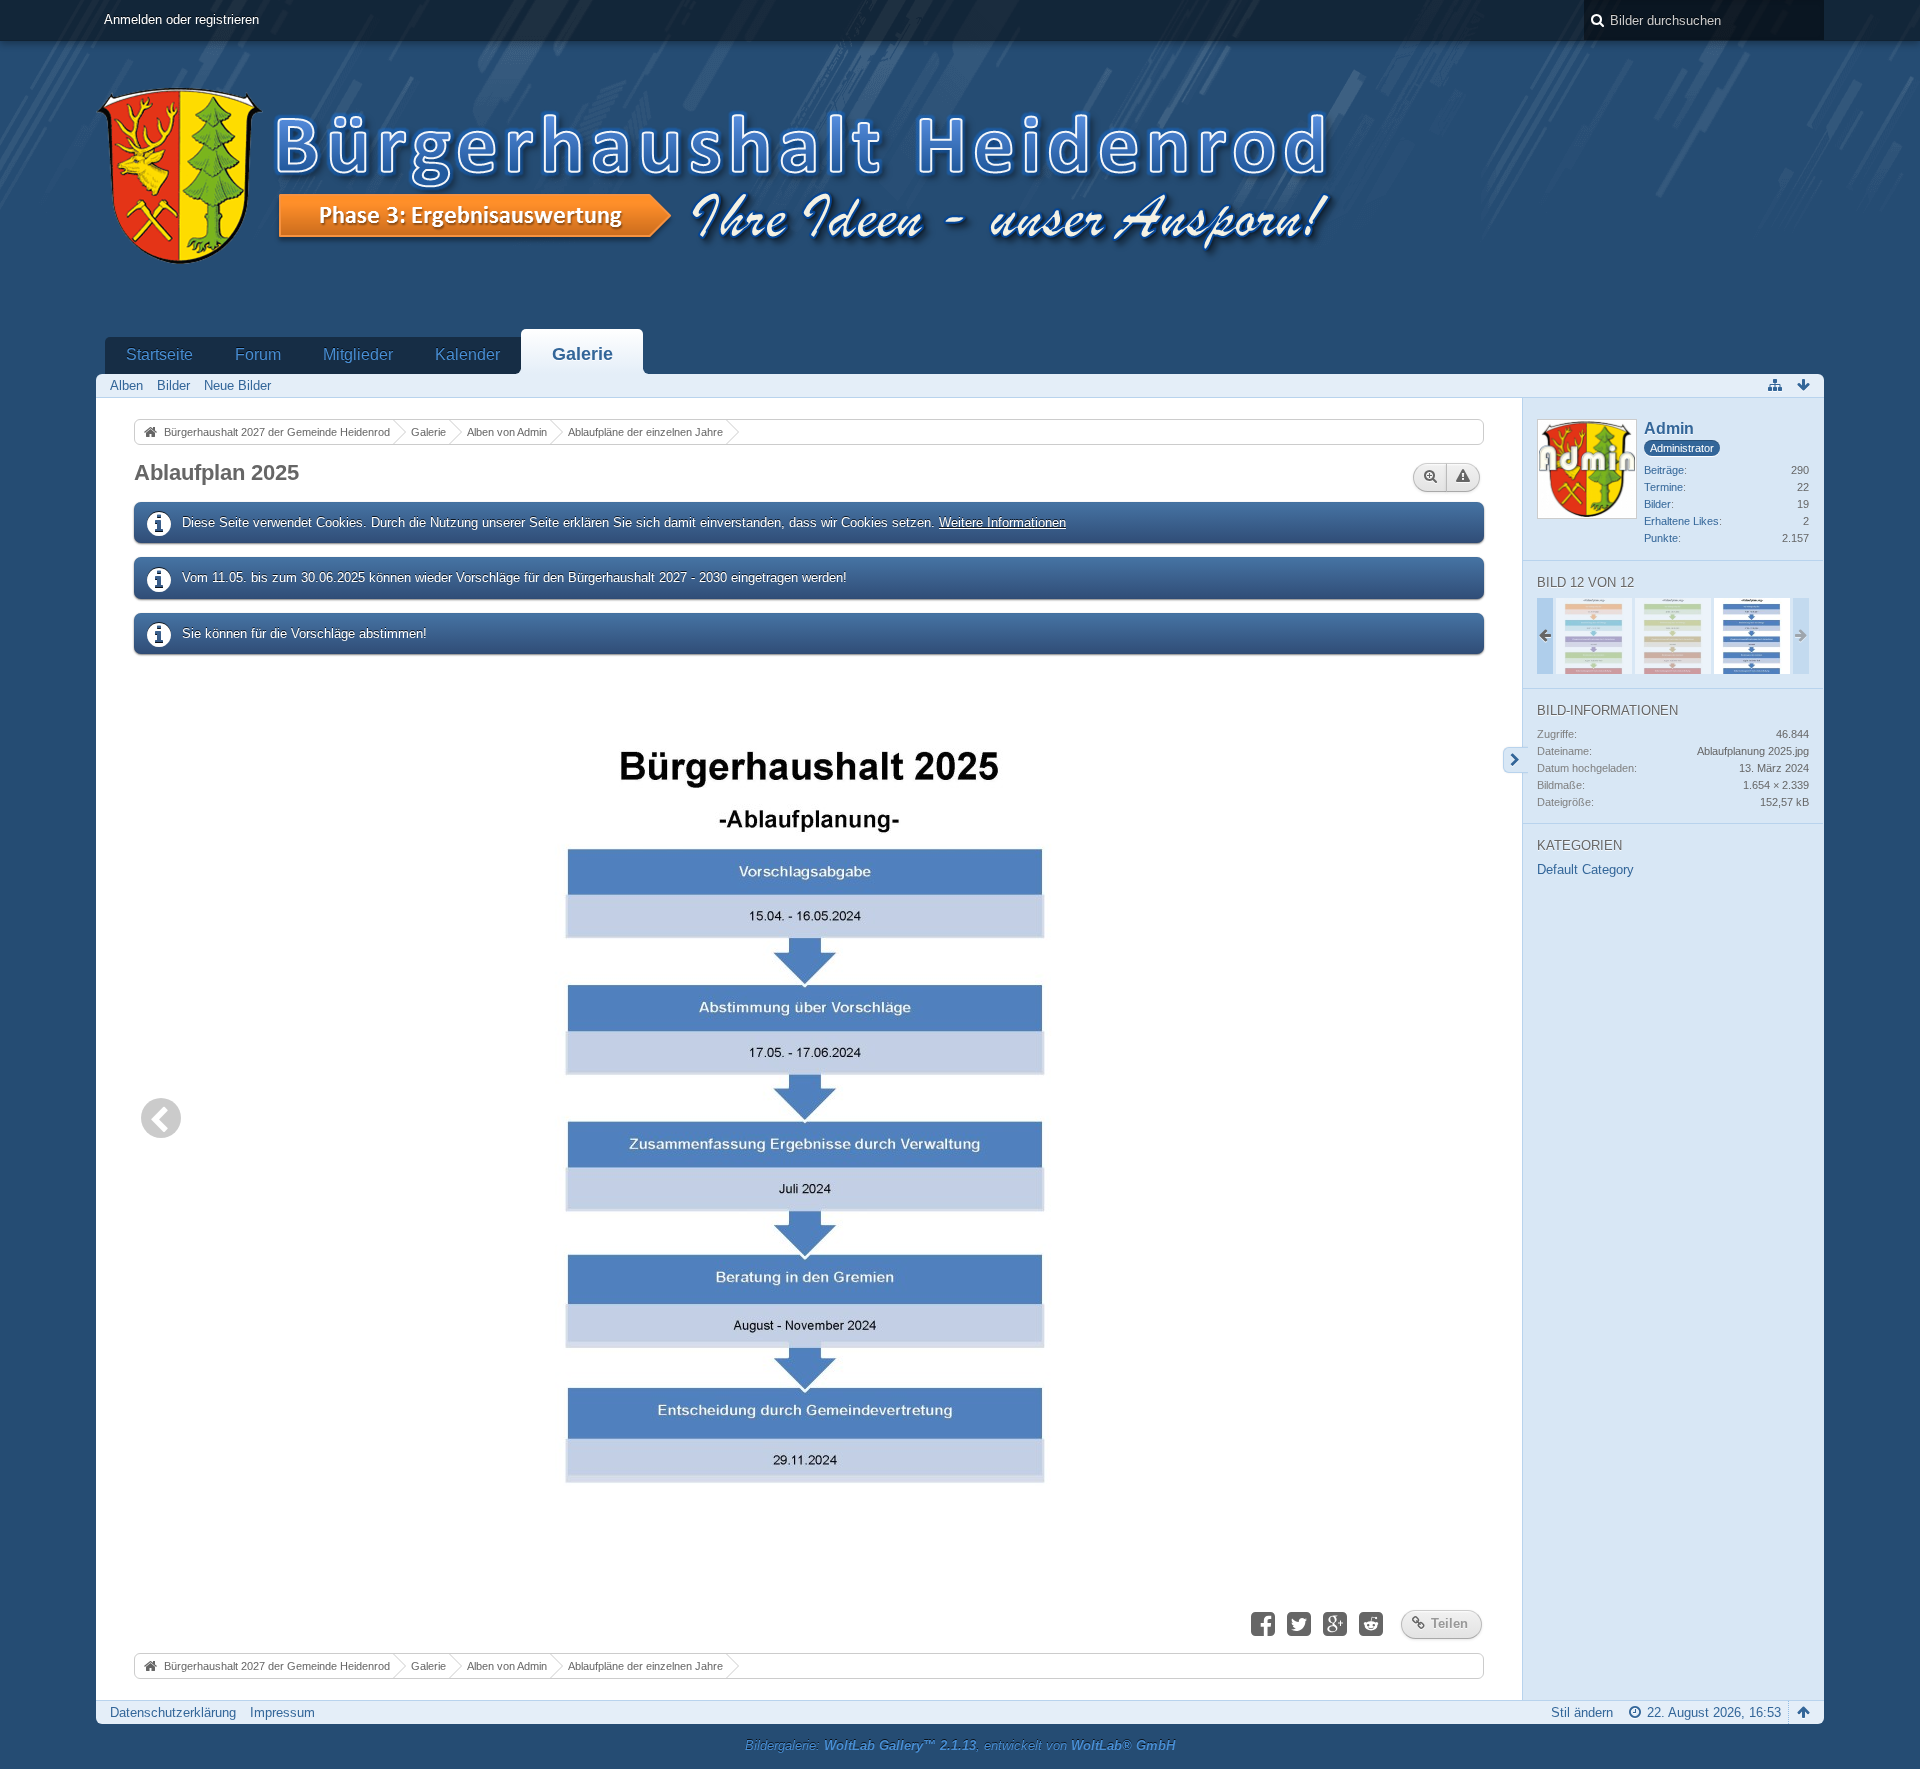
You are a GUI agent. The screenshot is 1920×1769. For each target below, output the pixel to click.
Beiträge (1664, 470)
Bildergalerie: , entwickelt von (960, 1745)
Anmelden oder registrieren (181, 19)
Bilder (1657, 504)
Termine (1663, 487)
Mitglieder (358, 354)
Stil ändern (1582, 1712)
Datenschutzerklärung (173, 1712)
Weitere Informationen (1002, 522)
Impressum (282, 1712)
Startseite (159, 354)
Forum (258, 354)
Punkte (1661, 538)
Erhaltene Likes (1681, 521)
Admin (1669, 428)
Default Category (1585, 869)
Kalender (467, 354)
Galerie (582, 354)
